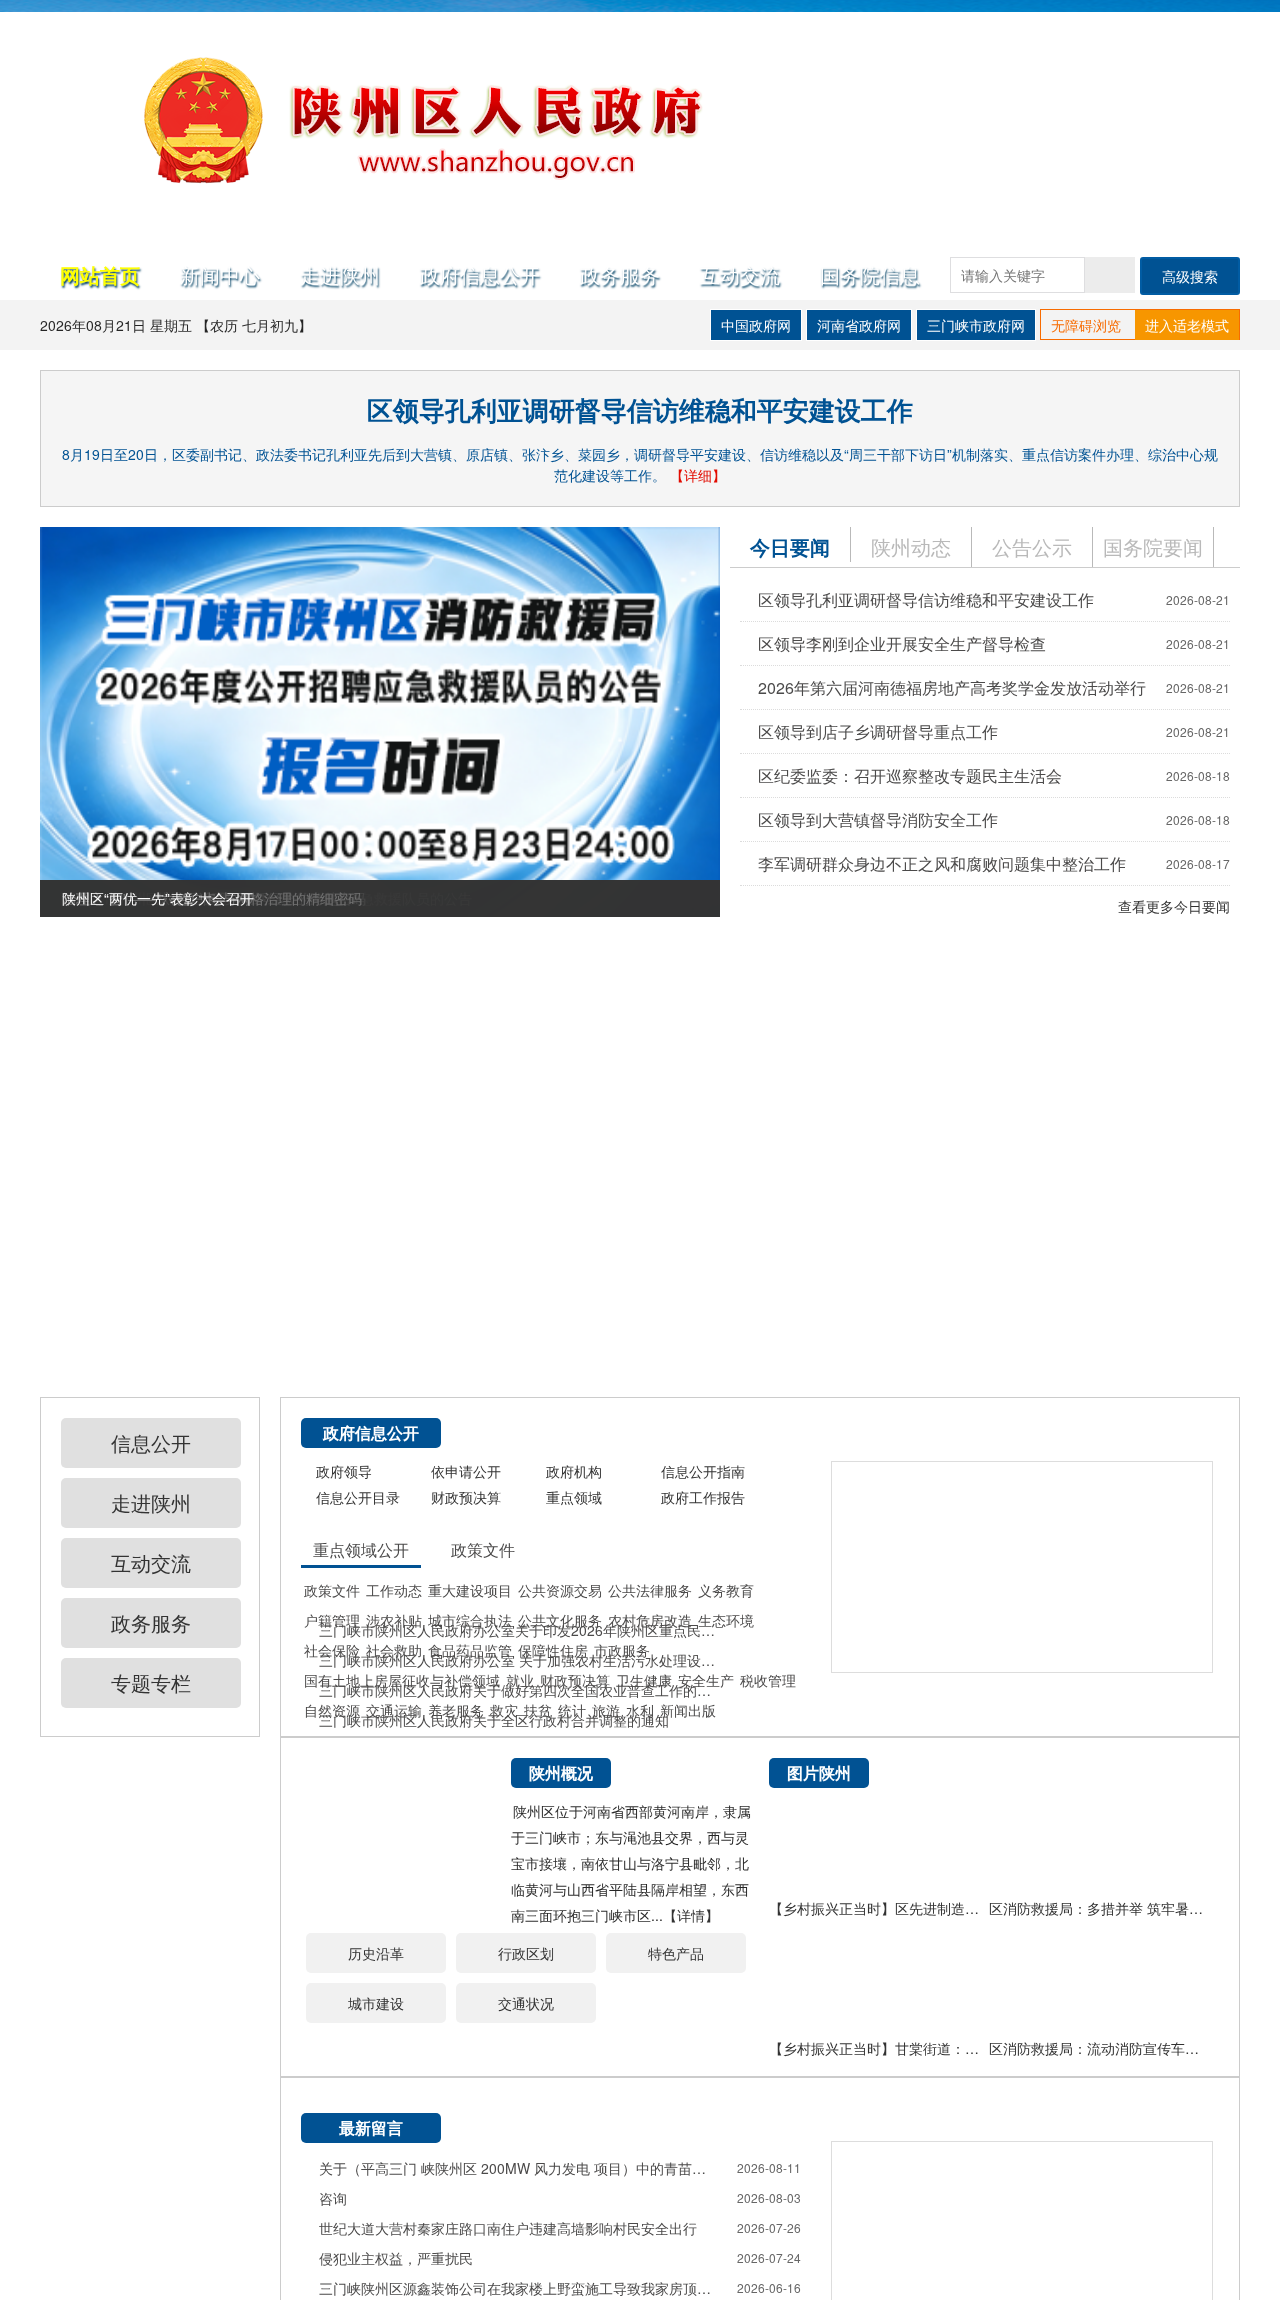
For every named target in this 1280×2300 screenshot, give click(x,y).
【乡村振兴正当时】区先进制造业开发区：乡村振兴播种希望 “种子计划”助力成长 (879, 1908)
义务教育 (726, 1590)
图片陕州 (819, 1772)
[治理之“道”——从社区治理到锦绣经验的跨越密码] (380, 1110)
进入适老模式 (1187, 325)
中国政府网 (756, 325)
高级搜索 (1190, 276)
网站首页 (100, 274)
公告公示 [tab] (1032, 546)
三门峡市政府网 (976, 325)
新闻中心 (220, 274)
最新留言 (371, 2127)
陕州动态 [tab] (911, 546)
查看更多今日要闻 (1174, 906)
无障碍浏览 (1086, 325)
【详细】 (698, 475)
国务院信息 (870, 274)
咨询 (333, 2198)
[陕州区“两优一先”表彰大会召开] (380, 1890)
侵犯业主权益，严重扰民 (396, 2258)
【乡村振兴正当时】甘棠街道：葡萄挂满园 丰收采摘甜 (879, 2048)
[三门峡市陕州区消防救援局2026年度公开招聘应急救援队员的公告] (380, 720)
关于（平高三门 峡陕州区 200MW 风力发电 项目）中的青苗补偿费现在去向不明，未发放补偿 (519, 2168)
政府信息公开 (480, 274)
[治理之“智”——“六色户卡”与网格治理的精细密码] (380, 1500)
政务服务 (620, 274)
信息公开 (151, 1442)
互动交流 (740, 274)
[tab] (1153, 547)
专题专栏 (151, 1682)
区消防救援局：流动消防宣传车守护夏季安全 (1099, 2048)
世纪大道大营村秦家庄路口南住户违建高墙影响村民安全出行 (508, 2228)
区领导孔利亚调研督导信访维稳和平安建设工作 (640, 409)
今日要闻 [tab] (790, 546)
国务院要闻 (1153, 546)
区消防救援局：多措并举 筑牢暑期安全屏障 (1099, 1908)
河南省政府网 (859, 325)
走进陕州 (340, 274)
